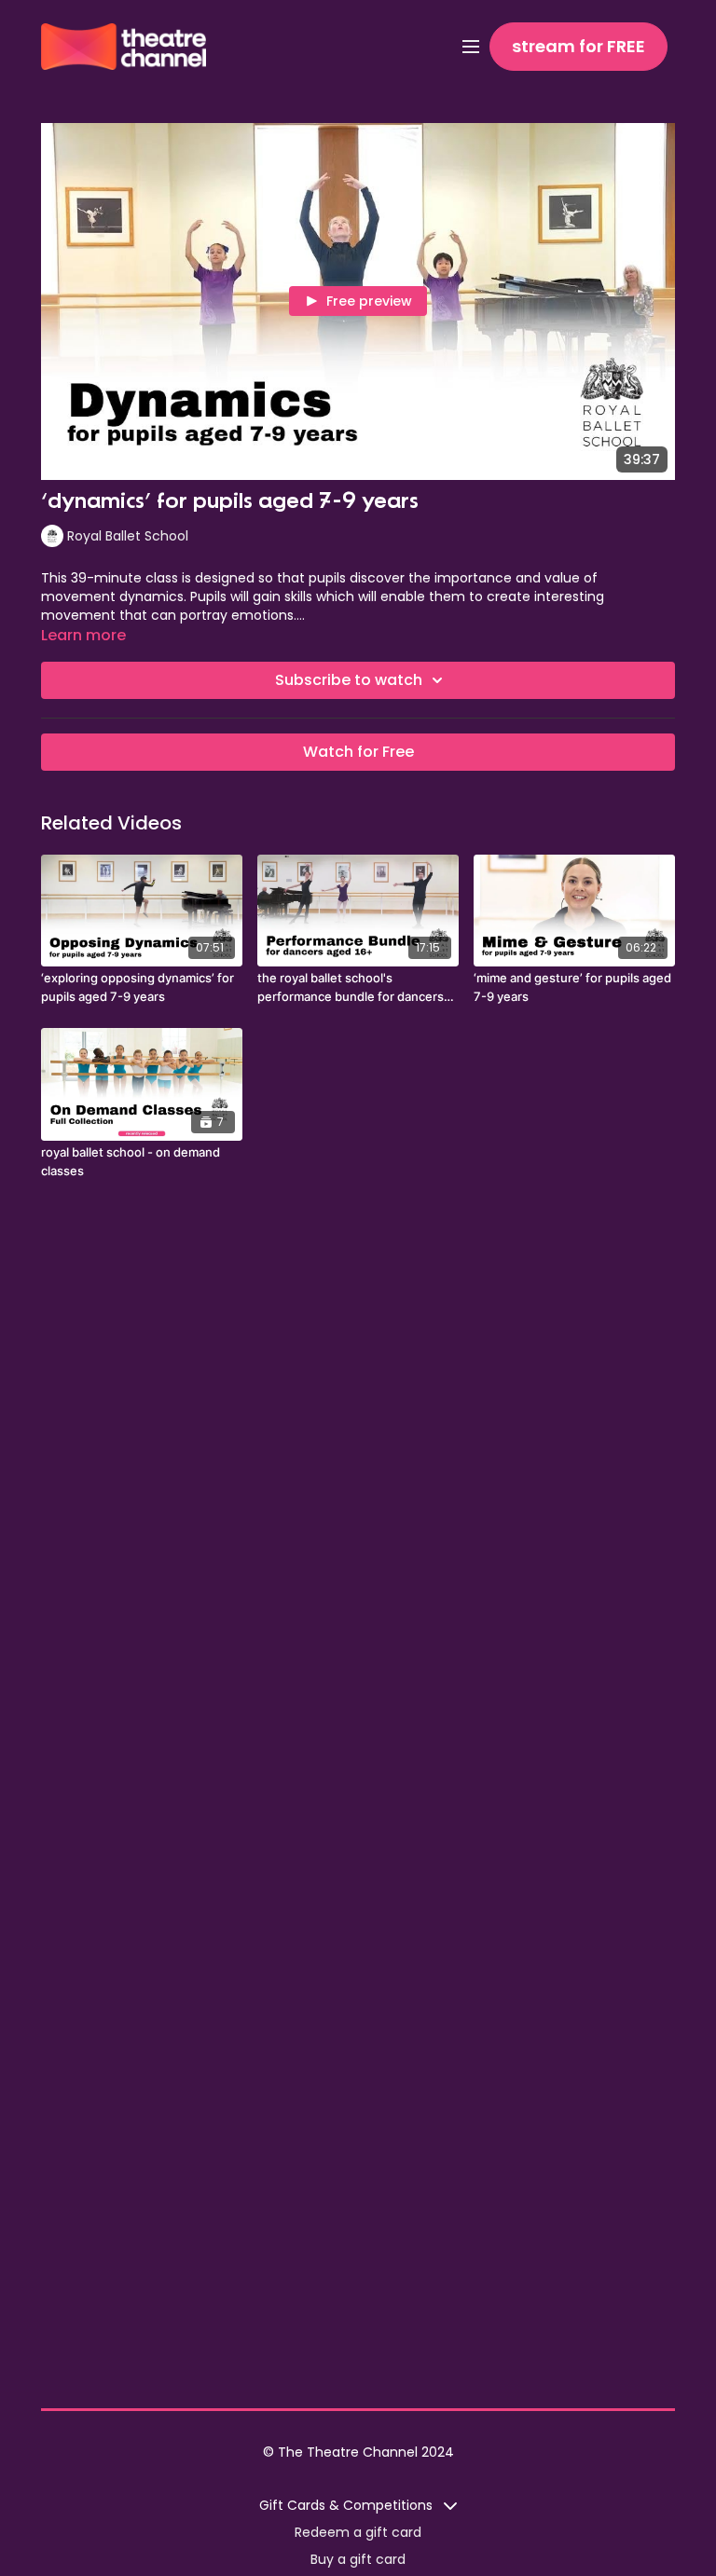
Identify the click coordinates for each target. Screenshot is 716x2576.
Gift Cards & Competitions (348, 2505)
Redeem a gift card (358, 2532)
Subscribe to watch (349, 680)
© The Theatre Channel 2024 (358, 2452)
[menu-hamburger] (471, 47)
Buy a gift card (358, 2559)
